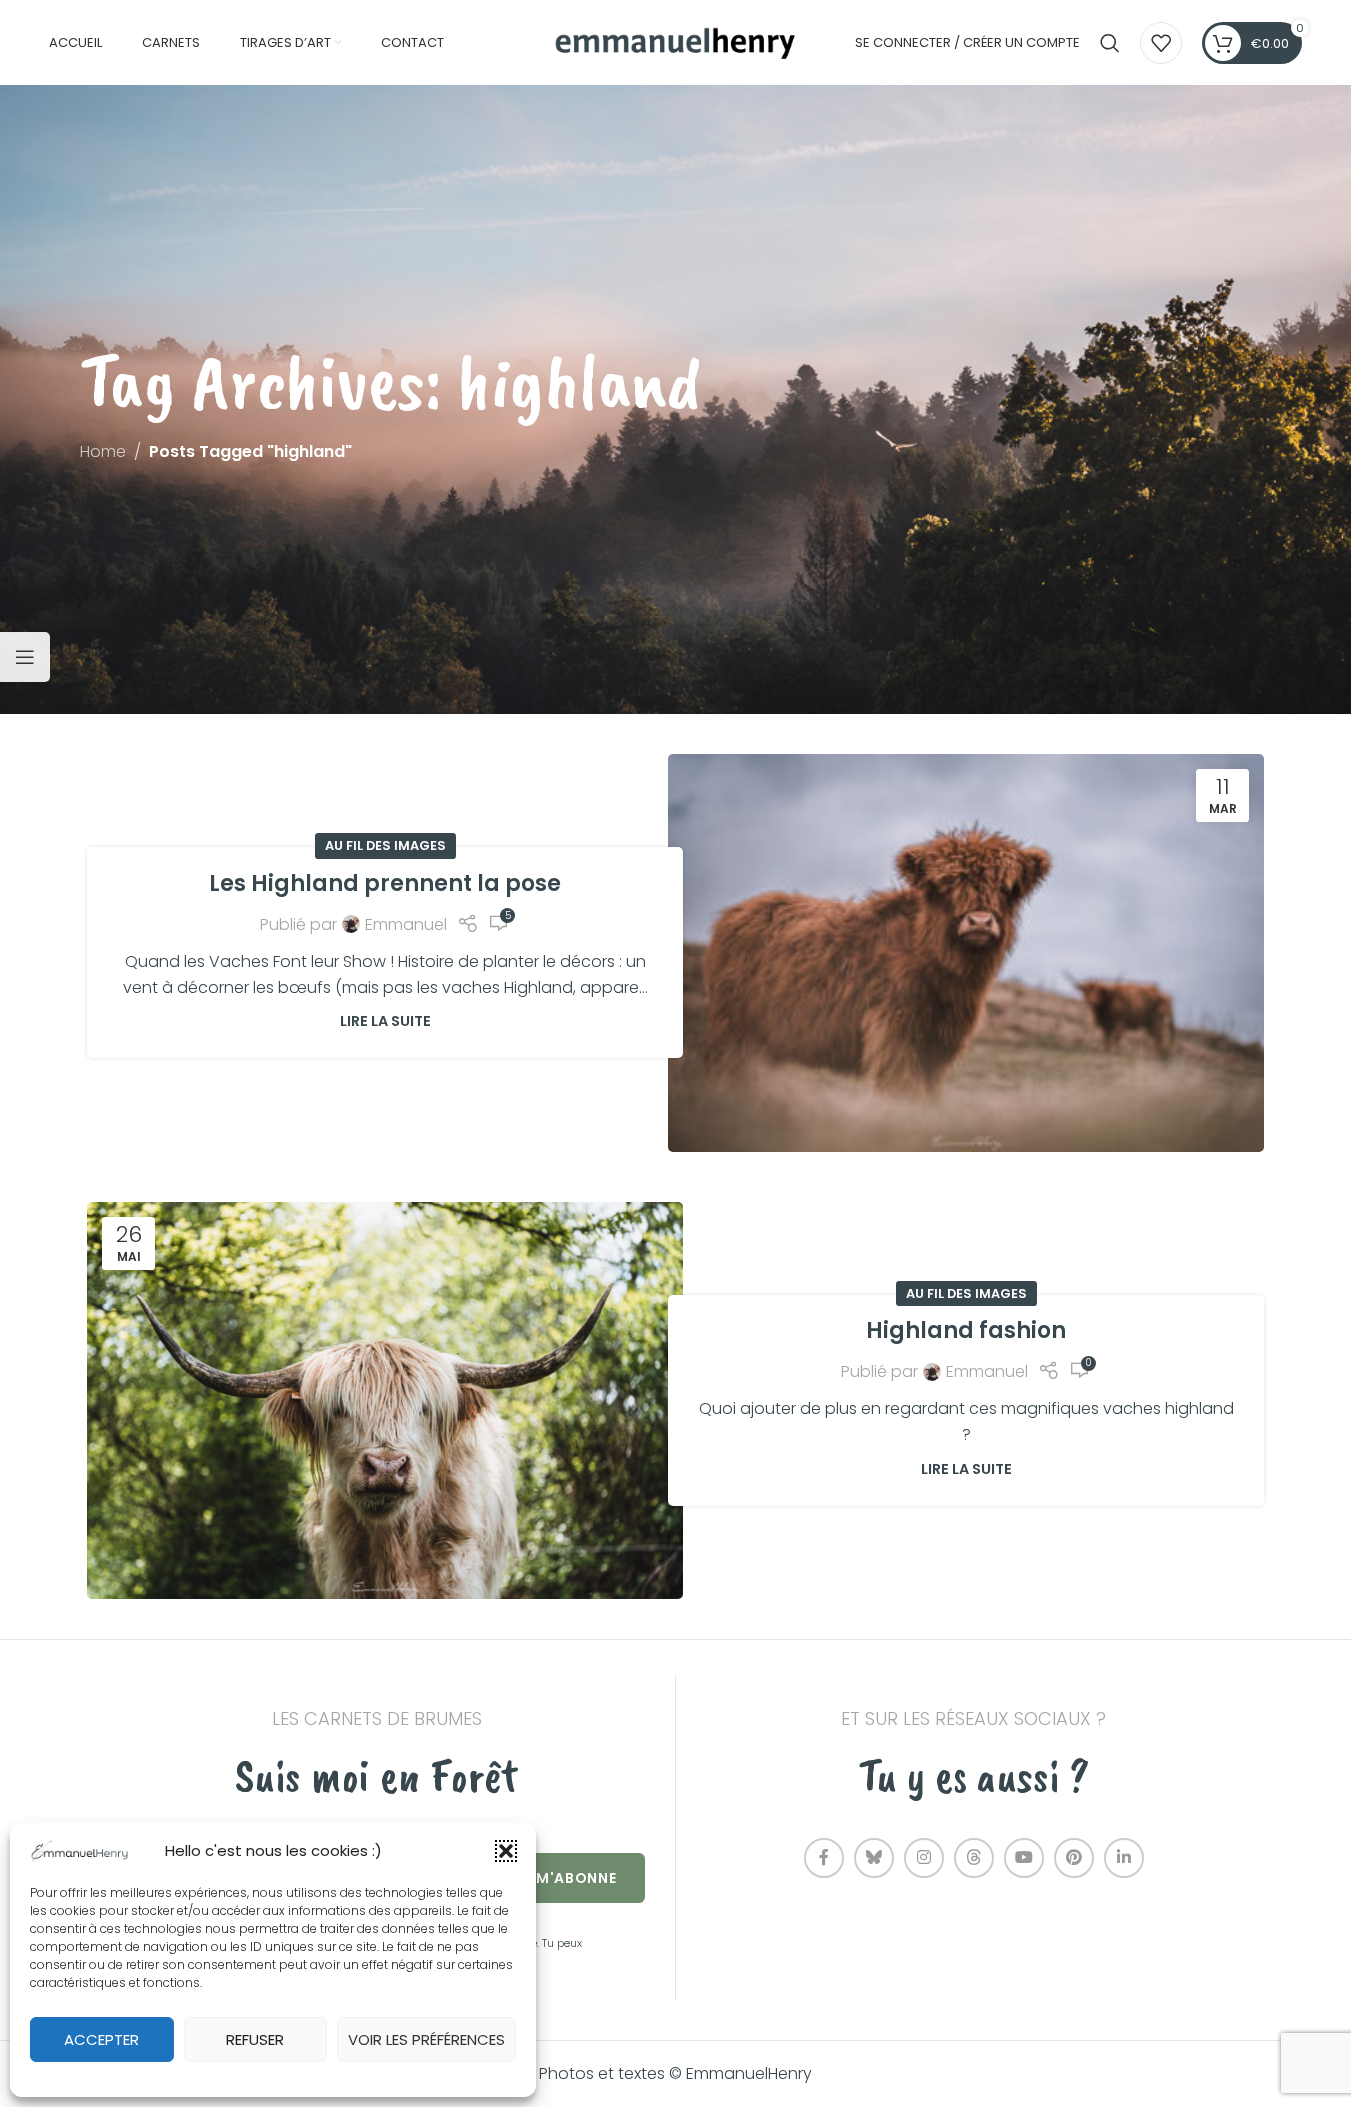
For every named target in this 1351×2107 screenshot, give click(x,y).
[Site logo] (676, 41)
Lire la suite (385, 1021)
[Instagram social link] (924, 1858)
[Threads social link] (974, 1858)
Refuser (255, 2039)
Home (103, 451)
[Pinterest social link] (1074, 1858)
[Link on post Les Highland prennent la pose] (966, 952)
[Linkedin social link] (1124, 1858)
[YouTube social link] (1024, 1858)
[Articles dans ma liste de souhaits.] (1161, 43)
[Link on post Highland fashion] (385, 1400)
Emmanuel (406, 924)
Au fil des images (385, 845)
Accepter (101, 2039)
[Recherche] (1110, 43)
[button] (506, 1851)
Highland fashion (966, 1330)
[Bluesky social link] (874, 1858)
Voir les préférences (426, 2039)
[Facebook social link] (824, 1858)
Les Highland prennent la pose (385, 883)
